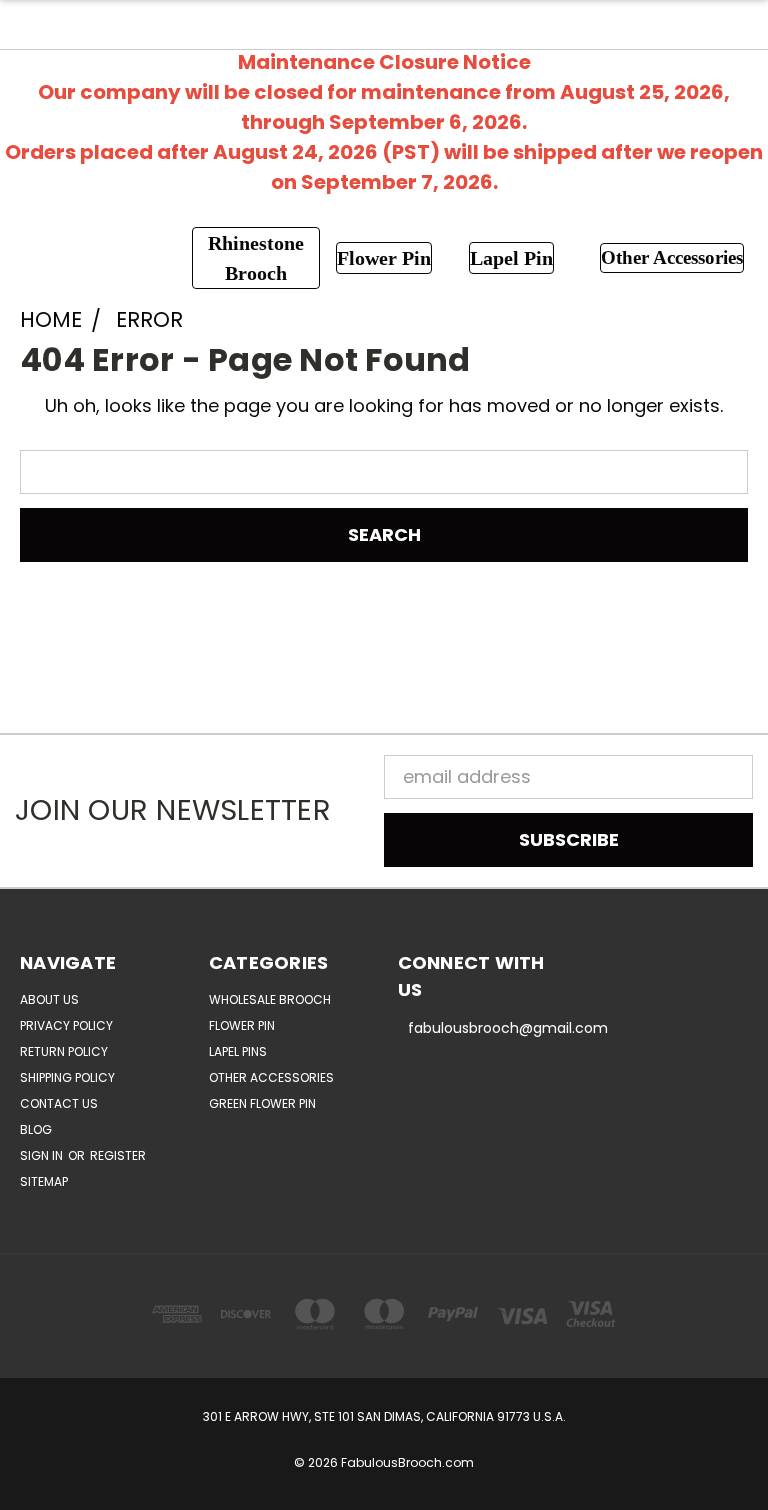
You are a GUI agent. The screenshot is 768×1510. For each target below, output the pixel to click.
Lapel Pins (238, 1051)
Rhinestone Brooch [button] (256, 258)
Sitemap (44, 1181)
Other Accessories (271, 1077)
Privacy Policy (66, 1025)
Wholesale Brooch (270, 999)
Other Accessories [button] (672, 257)
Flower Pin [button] (384, 258)
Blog (36, 1129)
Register (118, 1155)
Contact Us (59, 1103)
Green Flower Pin (262, 1103)
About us (49, 999)
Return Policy (64, 1051)
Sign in (43, 1155)
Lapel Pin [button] (511, 258)
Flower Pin (242, 1025)
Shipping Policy (67, 1077)
